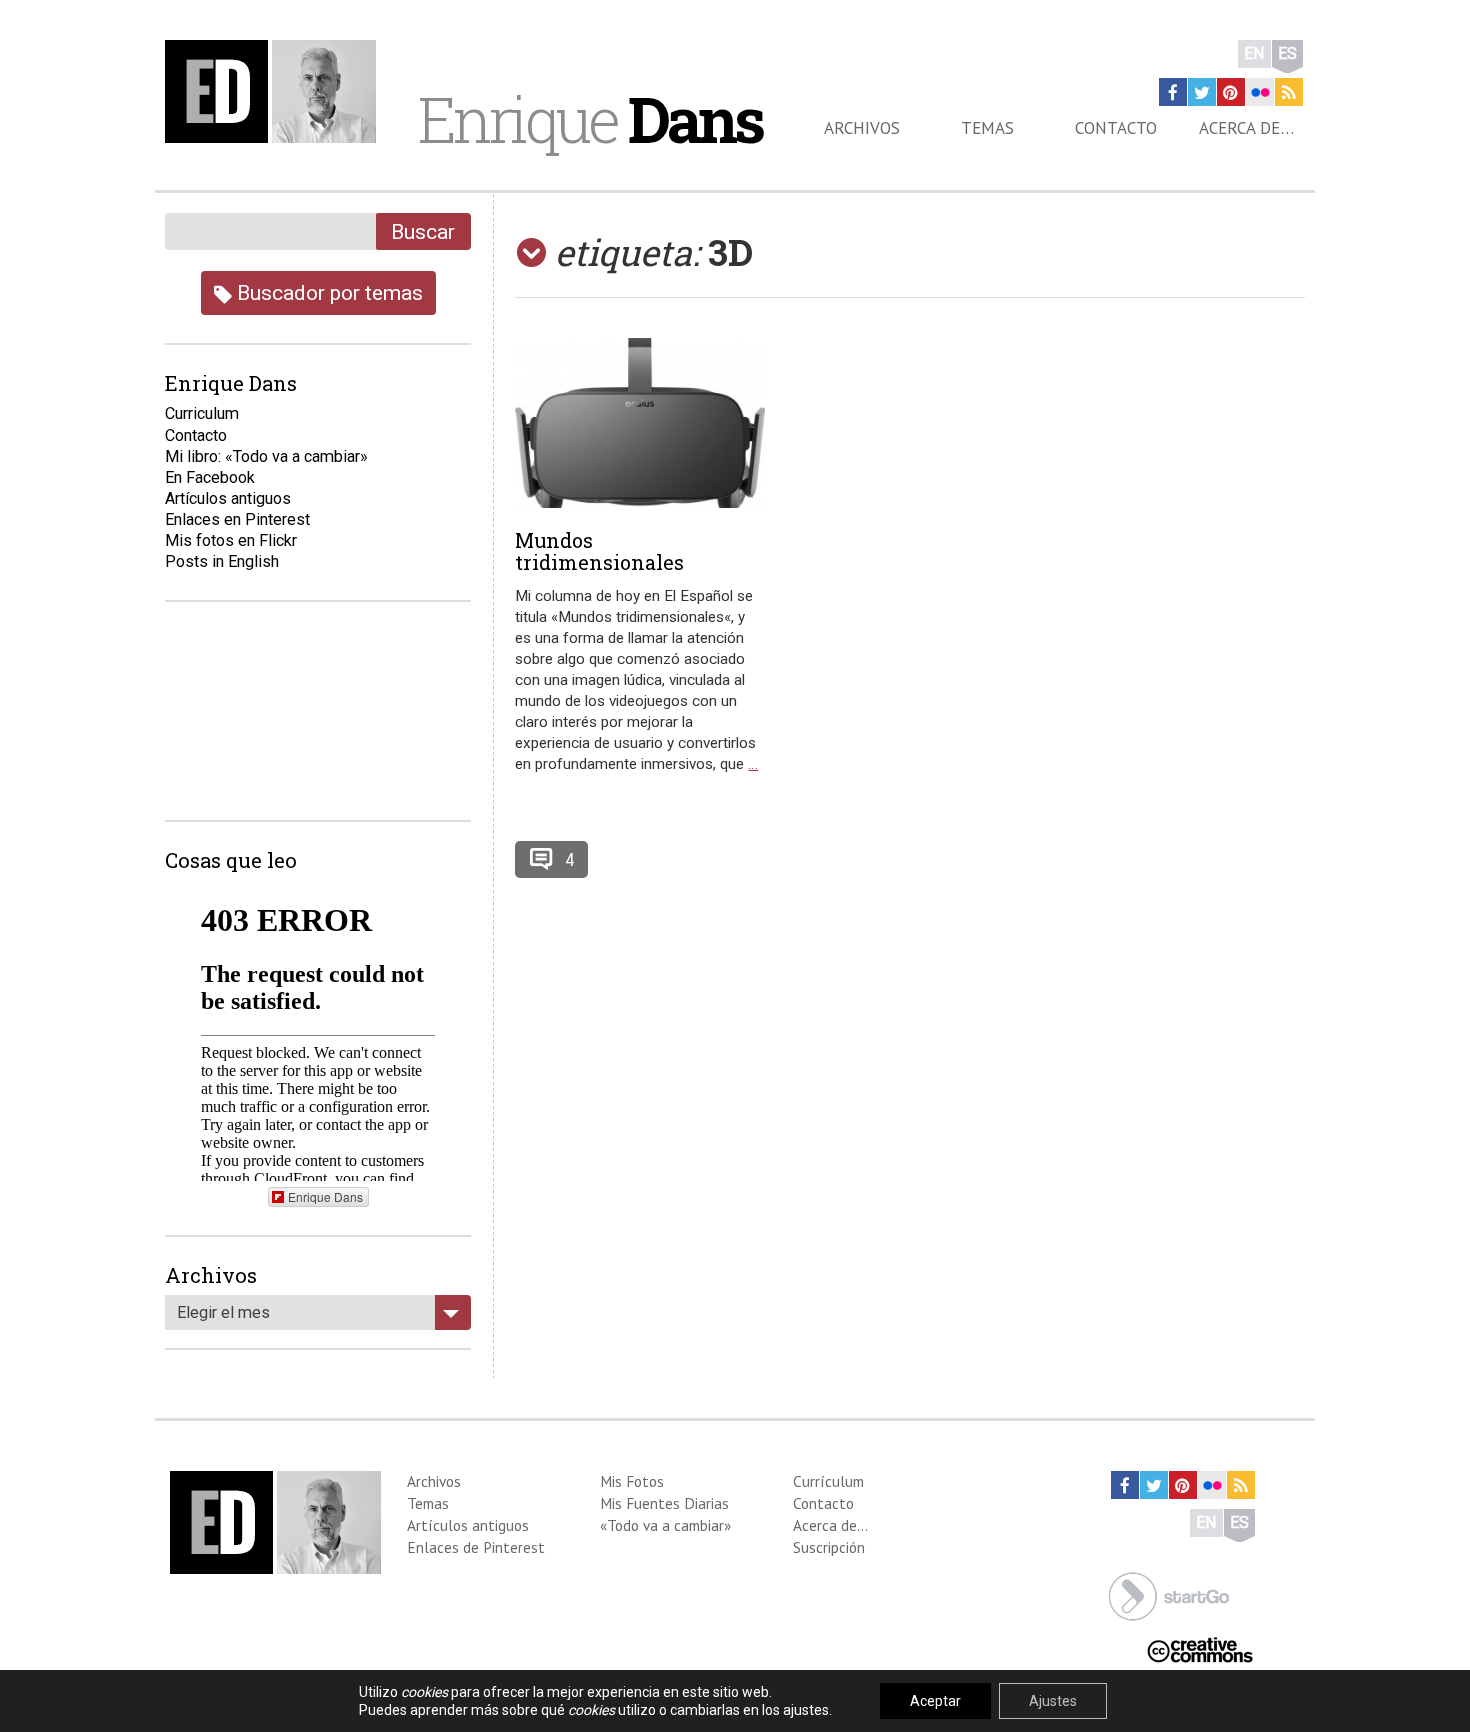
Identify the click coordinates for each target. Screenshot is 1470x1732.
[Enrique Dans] (276, 91)
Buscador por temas (327, 292)
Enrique (590, 119)
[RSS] (1289, 92)
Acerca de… (1246, 128)
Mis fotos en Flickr (231, 540)
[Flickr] (1260, 92)
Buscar (423, 231)
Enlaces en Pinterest (237, 519)
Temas (987, 128)
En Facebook (210, 477)
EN (1254, 53)
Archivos (862, 128)
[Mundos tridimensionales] (640, 423)
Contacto (1116, 128)
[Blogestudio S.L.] (1169, 1594)
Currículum (828, 1481)
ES (1287, 53)
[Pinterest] (1231, 92)
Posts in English (222, 561)
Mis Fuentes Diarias (664, 1503)
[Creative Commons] (1200, 1648)
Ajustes (1053, 1701)
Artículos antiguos (228, 498)
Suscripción (829, 1547)
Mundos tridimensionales (599, 551)
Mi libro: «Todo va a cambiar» (266, 456)
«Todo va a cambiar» (665, 1525)
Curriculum (202, 413)
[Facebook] (1173, 92)
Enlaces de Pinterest (476, 1547)
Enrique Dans (325, 1196)
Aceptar (935, 1701)
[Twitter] (1202, 92)
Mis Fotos (632, 1481)
